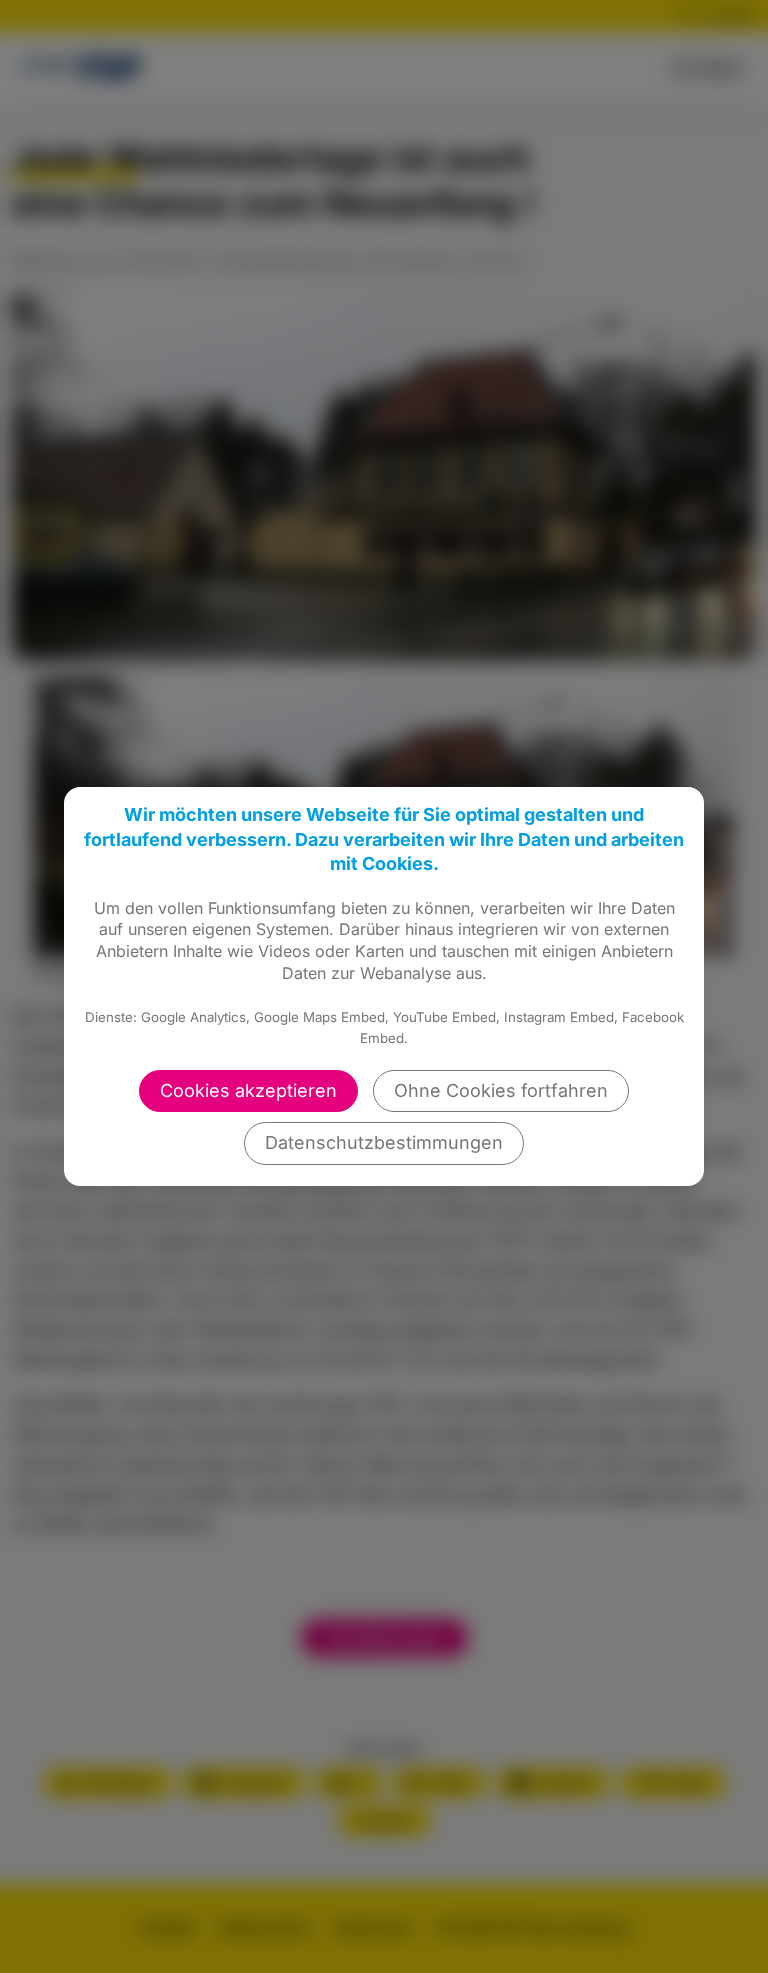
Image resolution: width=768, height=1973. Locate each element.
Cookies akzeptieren (248, 1090)
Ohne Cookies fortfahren (501, 1090)
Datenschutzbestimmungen (384, 1142)
